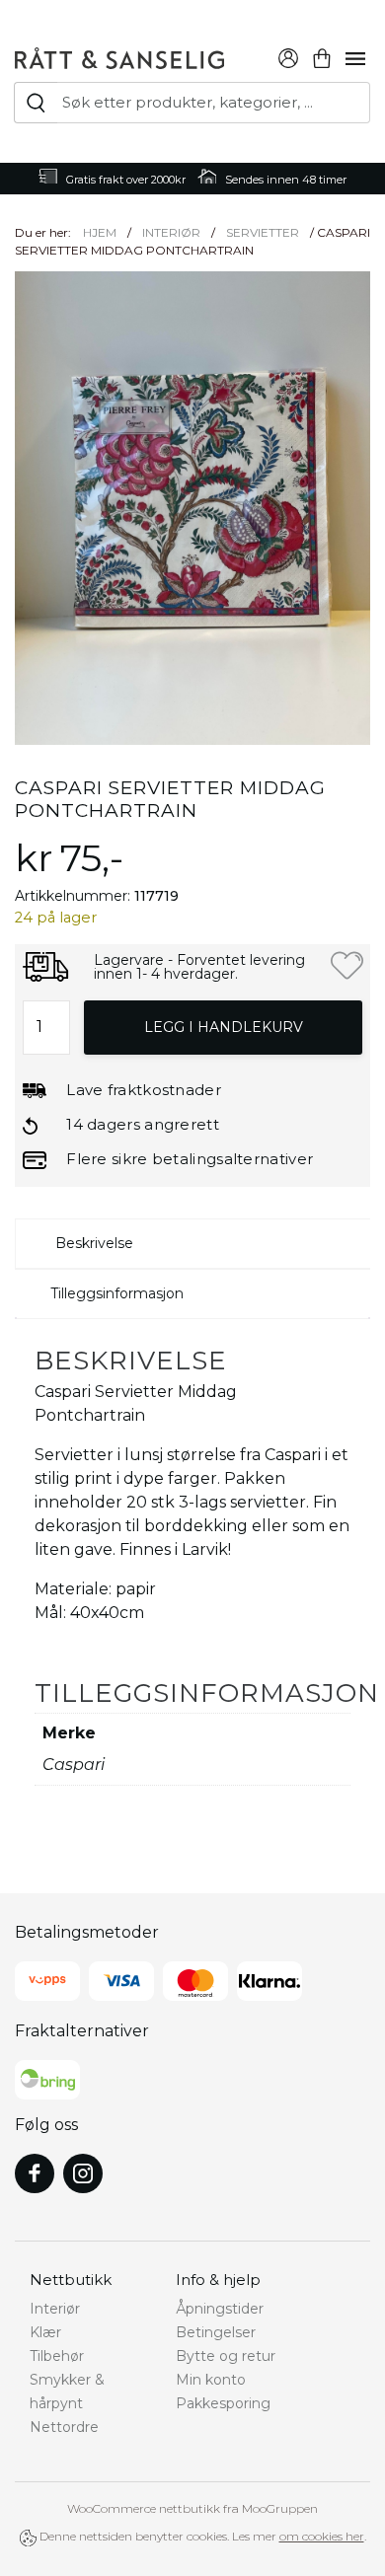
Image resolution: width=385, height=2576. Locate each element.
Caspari (74, 1765)
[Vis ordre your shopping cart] (322, 56)
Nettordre (64, 2427)
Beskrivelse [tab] (94, 1243)
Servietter (263, 232)
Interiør (171, 232)
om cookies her (322, 2536)
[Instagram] (83, 2173)
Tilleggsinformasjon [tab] (117, 1293)
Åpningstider (220, 2309)
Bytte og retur (226, 2356)
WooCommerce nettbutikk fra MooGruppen (192, 2508)
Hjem (100, 232)
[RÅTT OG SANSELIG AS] (119, 55)
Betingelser (216, 2332)
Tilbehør (57, 2356)
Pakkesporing (223, 2403)
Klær (45, 2332)
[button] (347, 965)
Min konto (211, 2380)
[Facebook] (35, 2173)
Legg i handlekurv (224, 1027)
